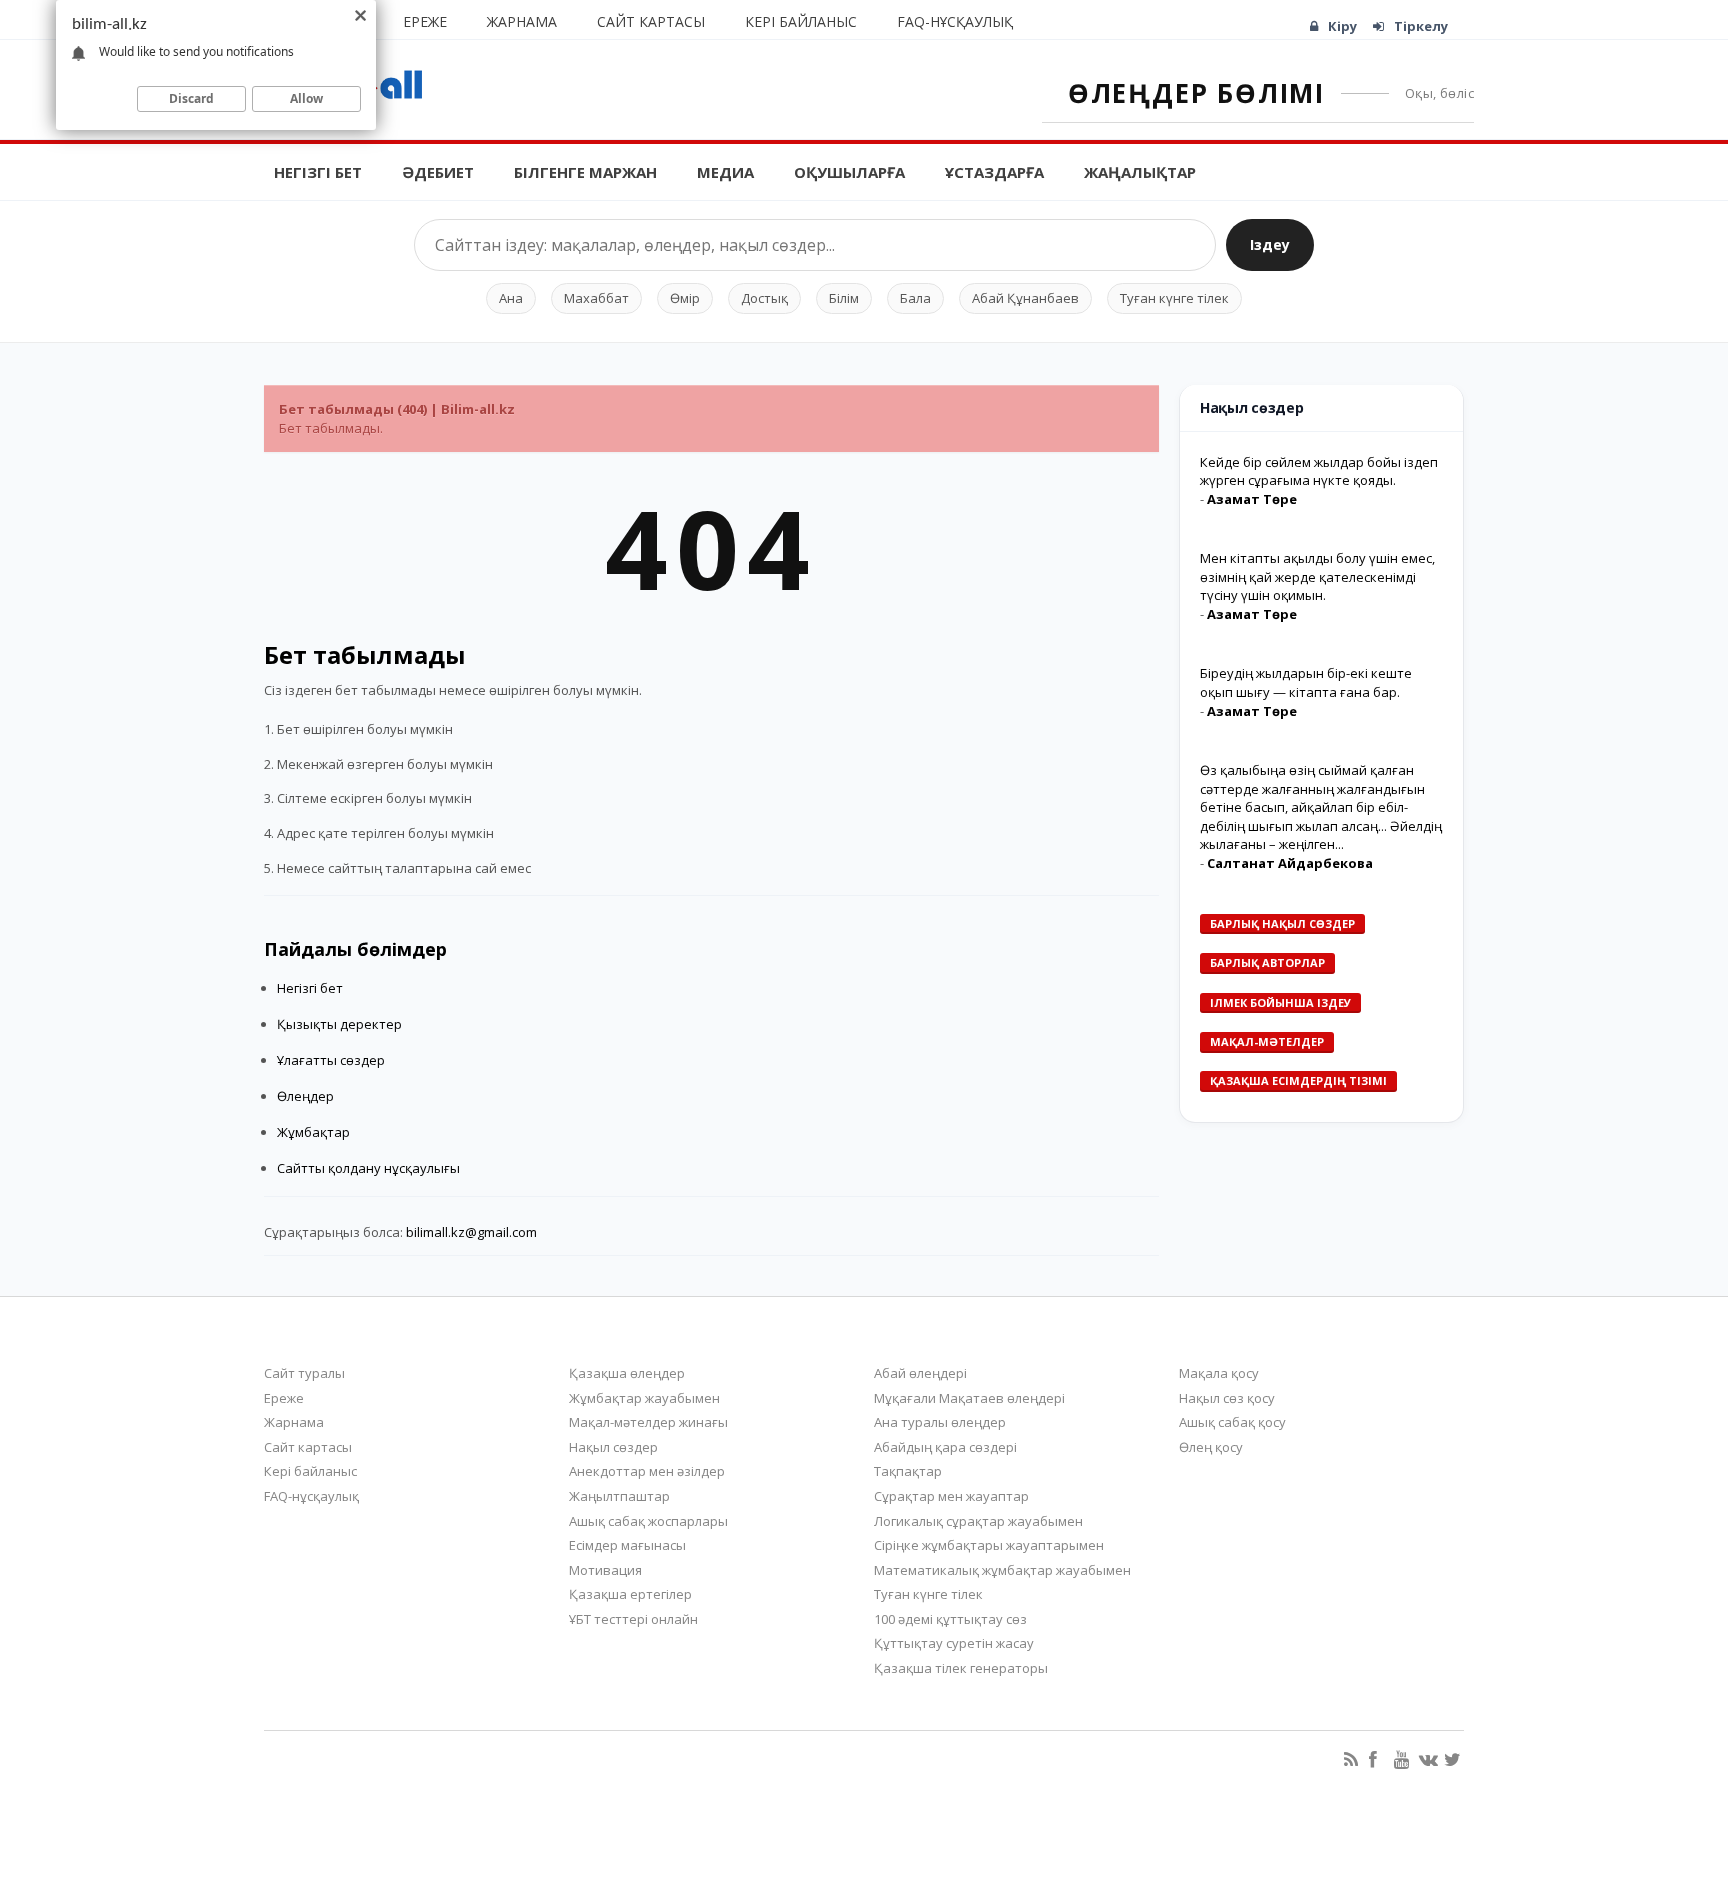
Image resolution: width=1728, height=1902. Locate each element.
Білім (844, 298)
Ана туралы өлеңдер (940, 1422)
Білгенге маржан (585, 172)
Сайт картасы (651, 21)
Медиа (725, 172)
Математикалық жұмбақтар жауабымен (1002, 1570)
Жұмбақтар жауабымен (644, 1398)
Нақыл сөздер (613, 1447)
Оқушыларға (849, 172)
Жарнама (522, 21)
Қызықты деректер (339, 1024)
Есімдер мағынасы (627, 1545)
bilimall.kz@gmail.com (471, 1232)
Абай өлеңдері (920, 1373)
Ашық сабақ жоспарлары (648, 1521)
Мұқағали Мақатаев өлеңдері (969, 1398)
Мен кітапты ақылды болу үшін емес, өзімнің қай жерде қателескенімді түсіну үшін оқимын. (1317, 576)
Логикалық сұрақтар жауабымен (978, 1521)
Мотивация (605, 1570)
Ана (511, 298)
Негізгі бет (318, 172)
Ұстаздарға (994, 172)
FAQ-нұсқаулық (955, 21)
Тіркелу (1421, 26)
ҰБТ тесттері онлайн (633, 1619)
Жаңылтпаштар (619, 1496)
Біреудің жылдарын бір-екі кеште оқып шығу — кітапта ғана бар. (1306, 682)
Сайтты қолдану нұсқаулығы (368, 1168)
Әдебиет (438, 172)
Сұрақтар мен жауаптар (951, 1496)
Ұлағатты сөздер (331, 1060)
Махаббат (596, 298)
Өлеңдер (305, 1096)
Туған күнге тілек (1174, 298)
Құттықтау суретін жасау (954, 1643)
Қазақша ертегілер (630, 1594)
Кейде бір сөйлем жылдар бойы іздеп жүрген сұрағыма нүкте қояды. (1319, 471)
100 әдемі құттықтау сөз (950, 1619)
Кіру (1342, 26)
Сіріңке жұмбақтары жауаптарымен (989, 1545)
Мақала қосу (1219, 1373)
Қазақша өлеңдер (627, 1373)
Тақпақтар (908, 1471)
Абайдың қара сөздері (945, 1447)
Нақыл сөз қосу (1227, 1398)
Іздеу (1270, 244)
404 (711, 547)
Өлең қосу (1211, 1447)
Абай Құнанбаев (1025, 298)
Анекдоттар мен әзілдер (647, 1471)
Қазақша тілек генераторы (961, 1668)
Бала (915, 298)
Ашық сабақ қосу (1232, 1422)
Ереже (425, 21)
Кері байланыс (801, 21)
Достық (764, 298)
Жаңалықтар (1140, 172)
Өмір (685, 298)
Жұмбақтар (313, 1132)
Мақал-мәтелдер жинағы (648, 1422)
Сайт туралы (304, 1373)
